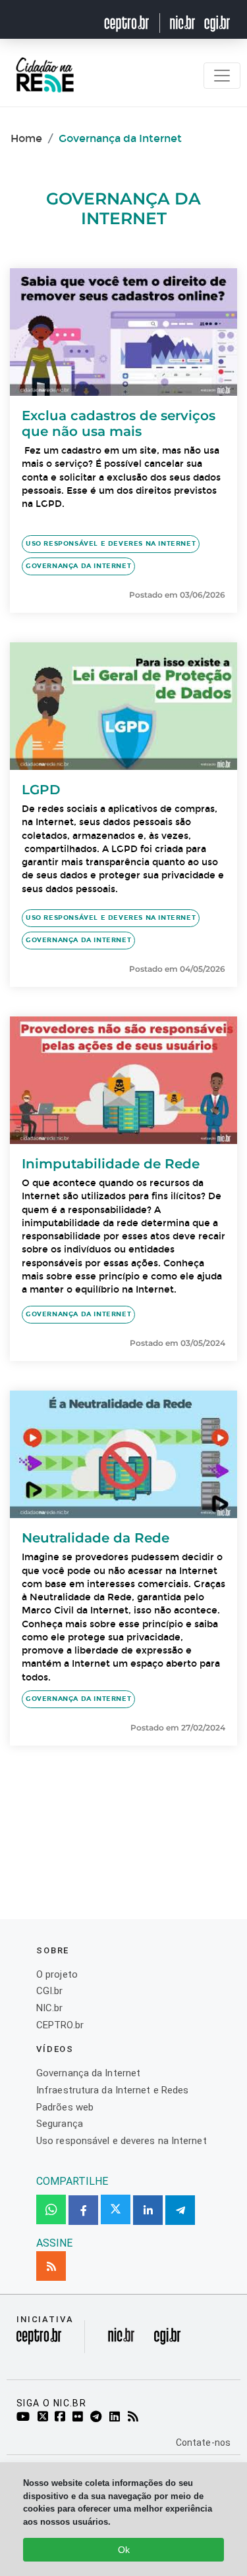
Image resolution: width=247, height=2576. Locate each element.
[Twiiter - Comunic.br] (45, 2418)
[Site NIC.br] (183, 23)
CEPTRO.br (60, 2025)
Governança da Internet (78, 566)
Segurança (60, 2124)
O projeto (57, 1974)
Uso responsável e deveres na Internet (111, 544)
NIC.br (50, 2008)
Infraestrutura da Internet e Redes (112, 2090)
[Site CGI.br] (217, 23)
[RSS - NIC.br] (135, 2418)
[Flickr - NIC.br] (80, 2418)
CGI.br (50, 1991)
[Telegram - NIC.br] (98, 2418)
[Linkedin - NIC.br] (117, 2418)
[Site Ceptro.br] (39, 2340)
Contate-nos (203, 2443)
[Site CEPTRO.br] (135, 23)
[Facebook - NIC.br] (62, 2418)
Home (26, 138)
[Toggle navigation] (222, 76)
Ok (124, 2550)
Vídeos (55, 2049)
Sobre (53, 1950)
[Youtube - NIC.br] (25, 2418)
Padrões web (65, 2107)
